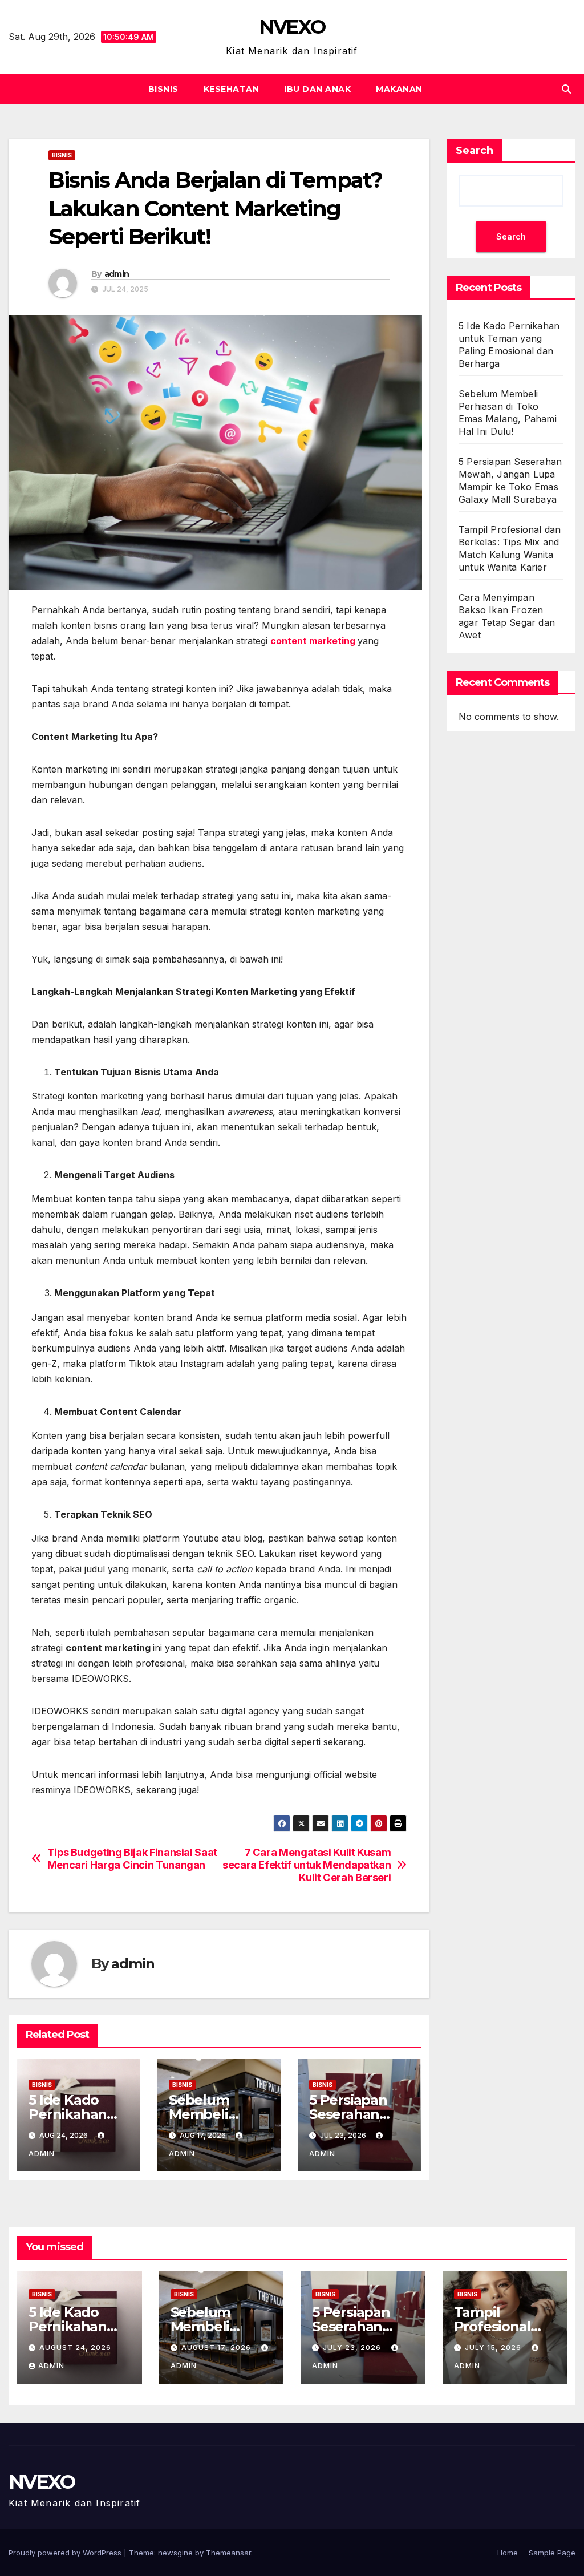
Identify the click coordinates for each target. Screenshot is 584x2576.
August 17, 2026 (217, 2347)
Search (474, 151)
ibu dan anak (317, 89)
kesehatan (232, 89)
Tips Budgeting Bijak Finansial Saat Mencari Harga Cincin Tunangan (132, 1859)
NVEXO (292, 27)
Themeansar (228, 2553)
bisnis (163, 89)
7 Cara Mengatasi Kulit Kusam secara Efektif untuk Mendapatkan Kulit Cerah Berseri (307, 1865)
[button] (566, 89)
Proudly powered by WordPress (66, 2553)
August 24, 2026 (75, 2347)
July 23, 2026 (353, 2347)
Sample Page (552, 2553)
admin (117, 274)
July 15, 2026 (494, 2347)
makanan (399, 89)
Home (508, 2553)
